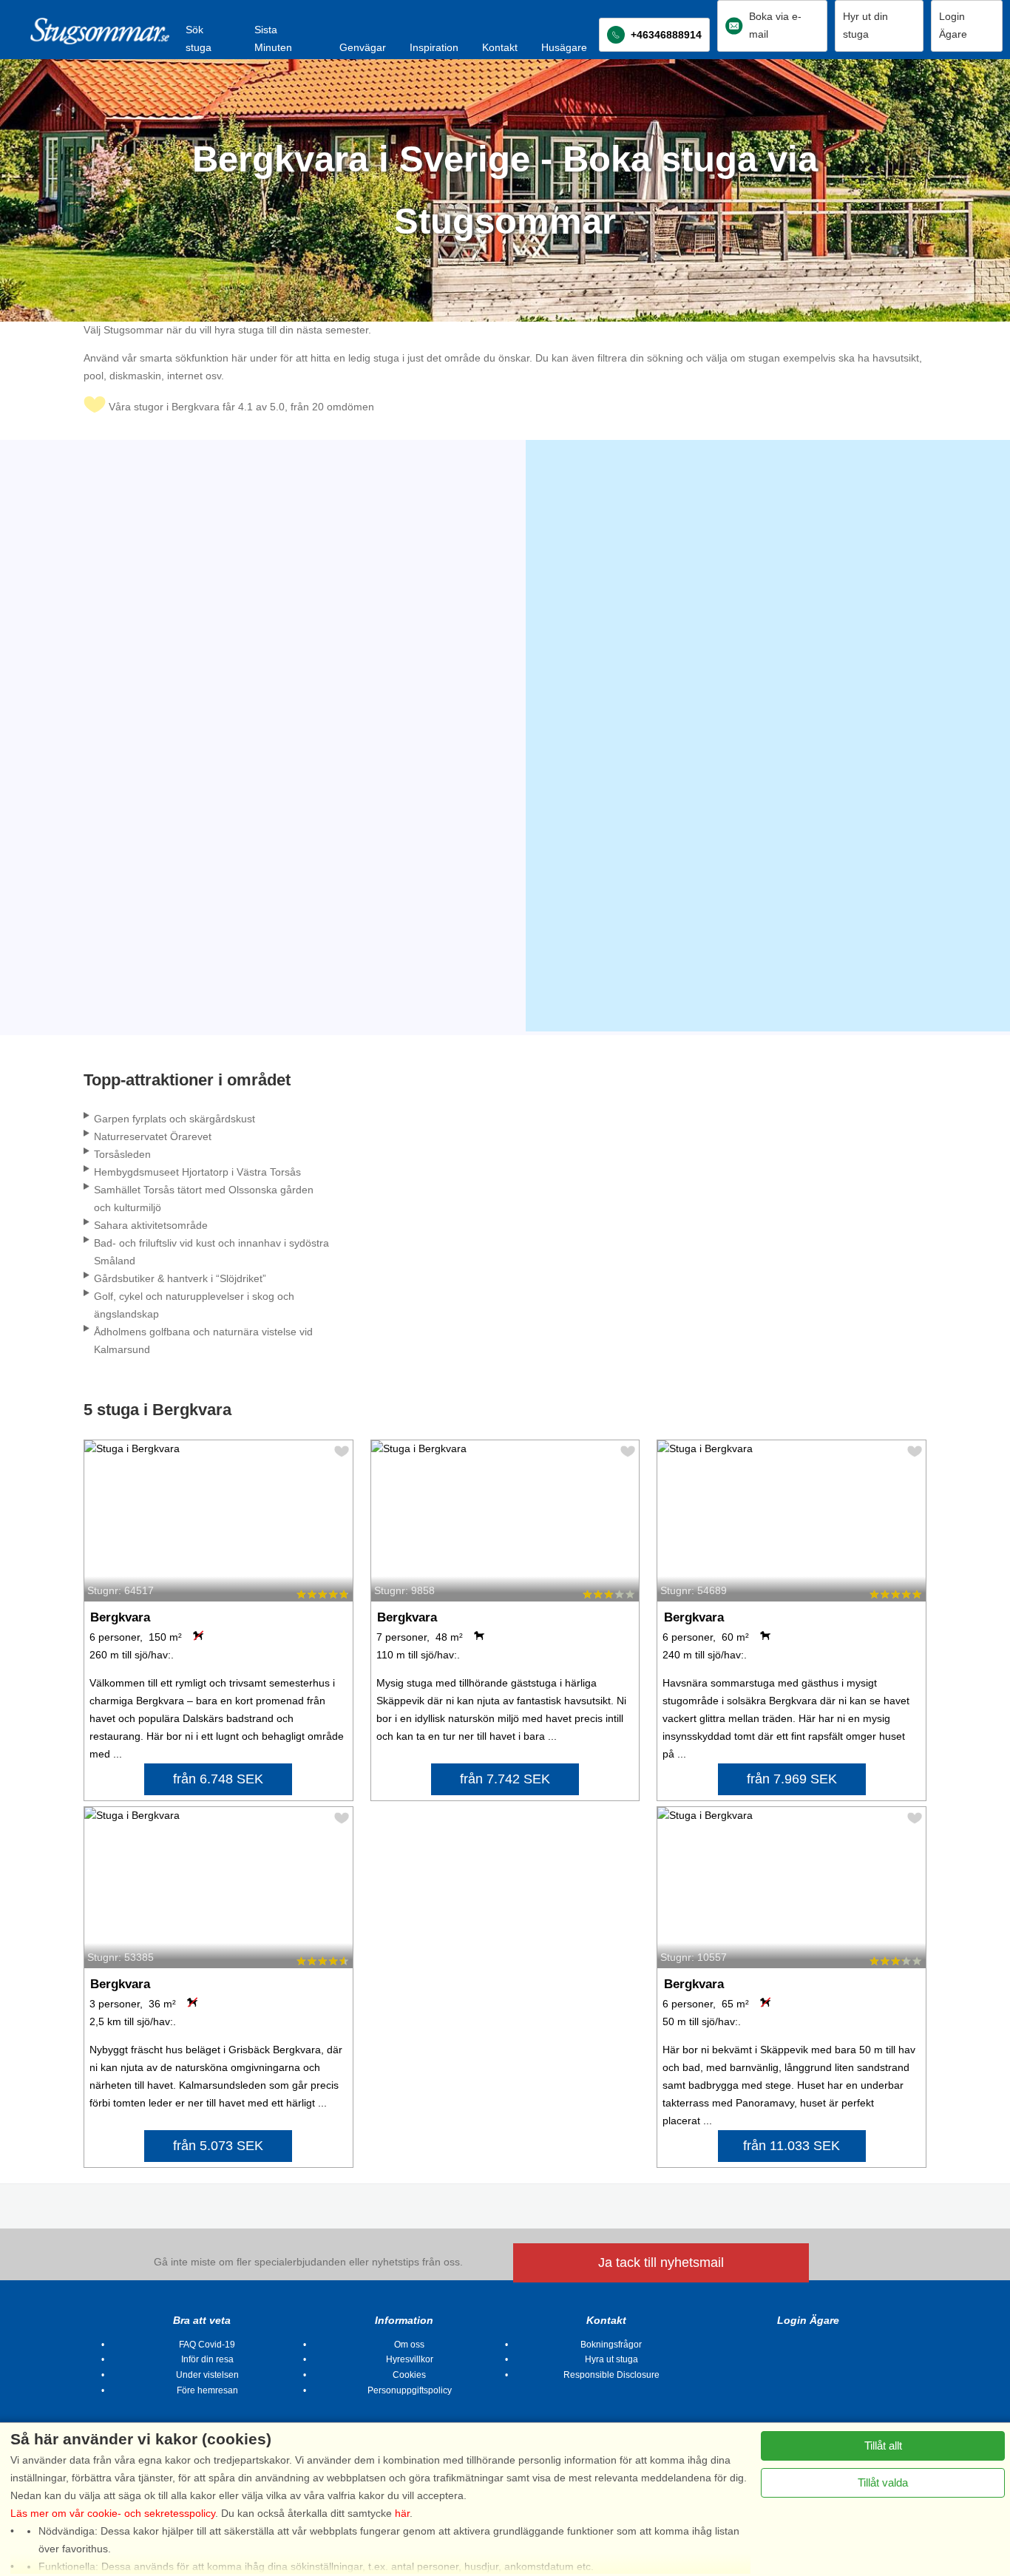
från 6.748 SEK (218, 1779)
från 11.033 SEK (792, 2146)
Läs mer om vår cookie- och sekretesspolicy (113, 2513)
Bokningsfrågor (611, 2345)
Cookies (409, 2375)
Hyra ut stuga (611, 2359)
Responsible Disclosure (611, 2375)
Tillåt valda (883, 2482)
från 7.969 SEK (792, 1779)
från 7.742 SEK (505, 1779)
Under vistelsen (207, 2375)
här (402, 2513)
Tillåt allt (883, 2445)
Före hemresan (207, 2390)
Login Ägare (808, 2320)
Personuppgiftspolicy (410, 2390)
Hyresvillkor (410, 2359)
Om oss (409, 2345)
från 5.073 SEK (218, 2146)
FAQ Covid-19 (207, 2345)
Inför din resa (207, 2359)
